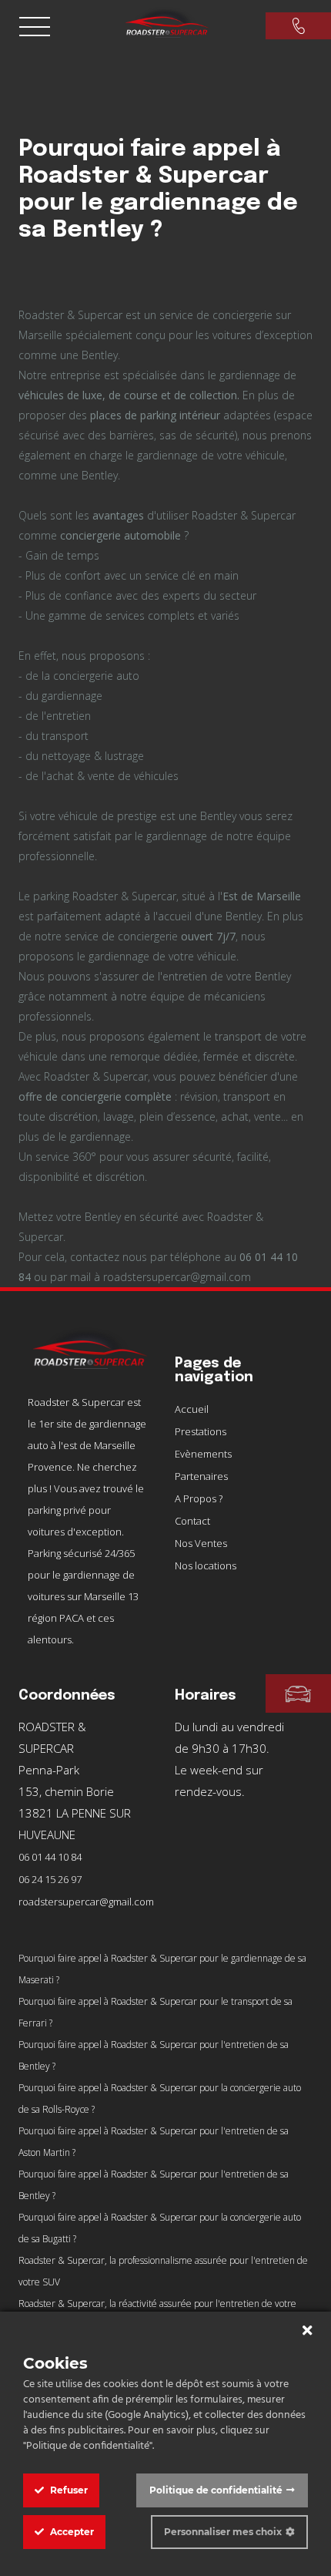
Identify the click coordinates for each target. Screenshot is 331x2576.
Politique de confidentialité (216, 2490)
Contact (192, 1521)
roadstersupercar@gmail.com (86, 1902)
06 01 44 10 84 (50, 1857)
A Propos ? (199, 1498)
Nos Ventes (201, 1543)
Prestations (201, 1431)
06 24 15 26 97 (50, 1879)
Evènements (203, 1454)
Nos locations (206, 1565)
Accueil (192, 1409)
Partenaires (201, 1476)
